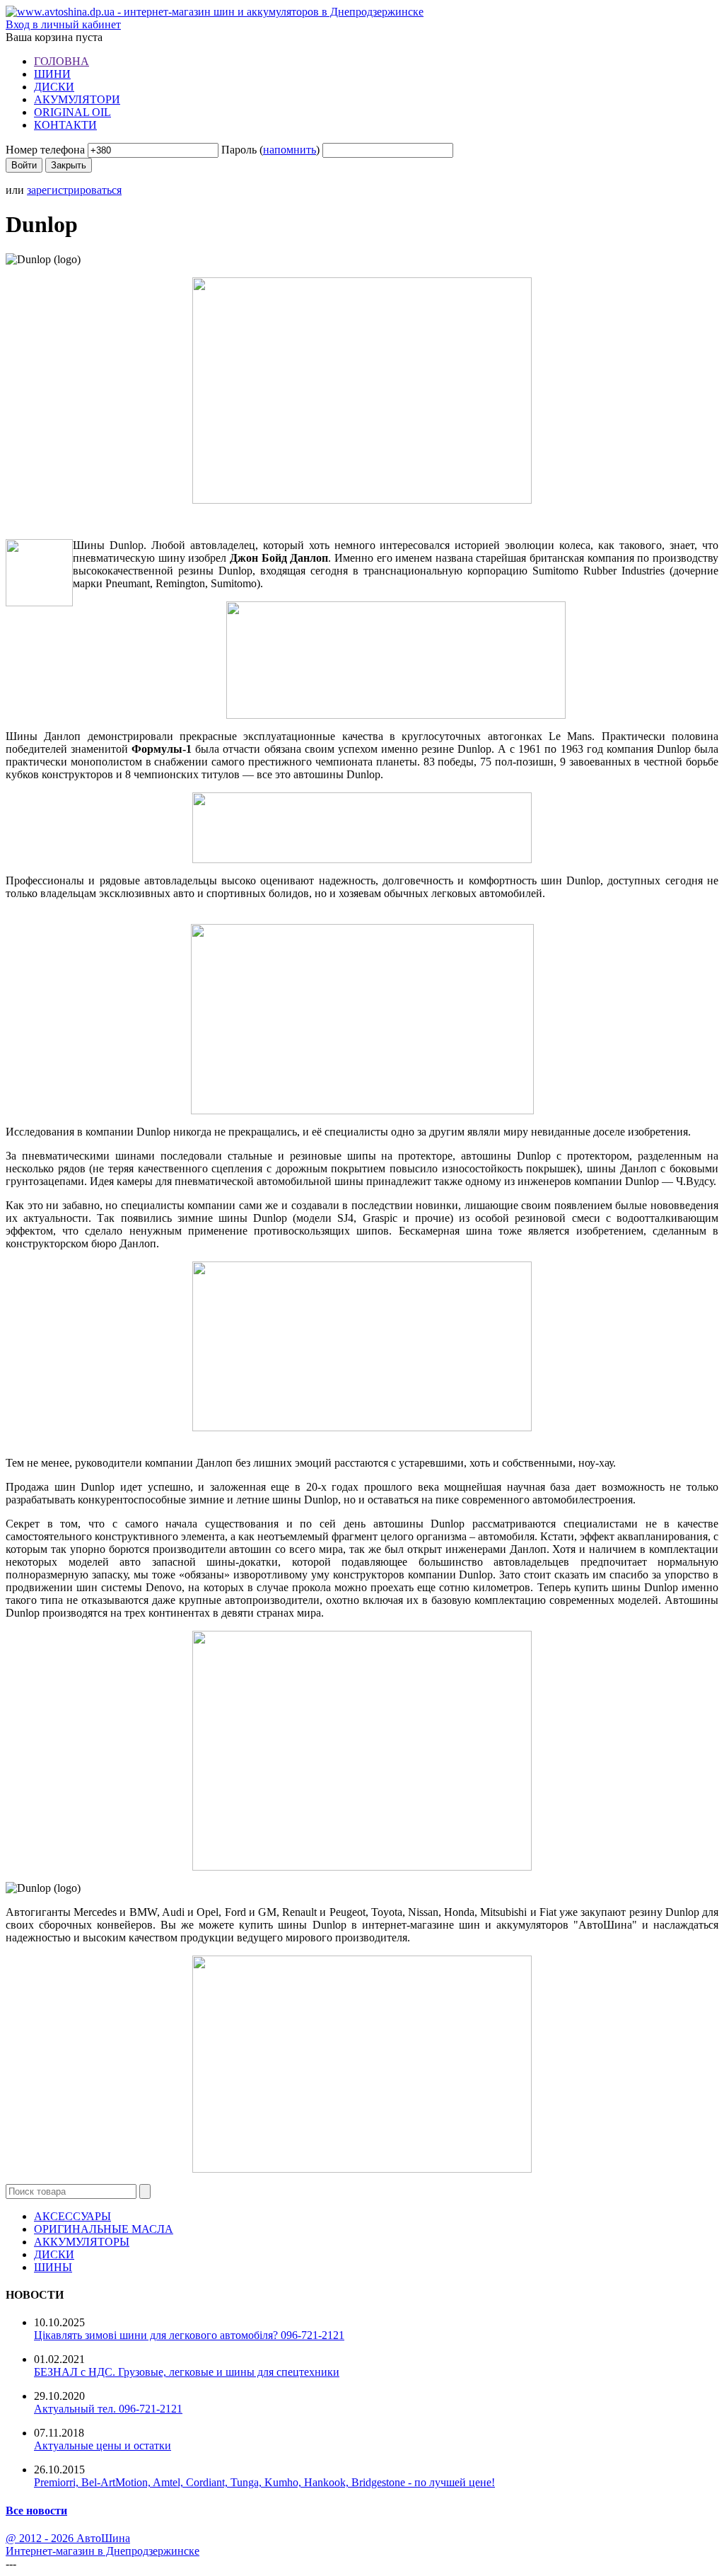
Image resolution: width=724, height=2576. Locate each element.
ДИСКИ (54, 87)
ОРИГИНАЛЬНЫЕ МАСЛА (104, 2229)
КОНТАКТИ (65, 125)
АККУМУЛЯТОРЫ (82, 2242)
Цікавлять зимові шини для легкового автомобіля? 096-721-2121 (189, 2335)
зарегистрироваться (74, 190)
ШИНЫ (53, 2267)
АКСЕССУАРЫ (72, 2216)
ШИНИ (52, 74)
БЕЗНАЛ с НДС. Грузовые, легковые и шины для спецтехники (187, 2372)
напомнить (290, 150)
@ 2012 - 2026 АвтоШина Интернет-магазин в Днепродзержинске (103, 2545)
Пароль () (270, 150)
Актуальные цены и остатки (103, 2445)
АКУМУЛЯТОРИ (77, 99)
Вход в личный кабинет (63, 24)
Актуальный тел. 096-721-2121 (108, 2409)
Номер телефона (45, 150)
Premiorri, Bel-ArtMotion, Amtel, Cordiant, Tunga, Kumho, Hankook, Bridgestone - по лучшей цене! (264, 2482)
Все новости (36, 2511)
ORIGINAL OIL (72, 112)
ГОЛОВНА (62, 61)
